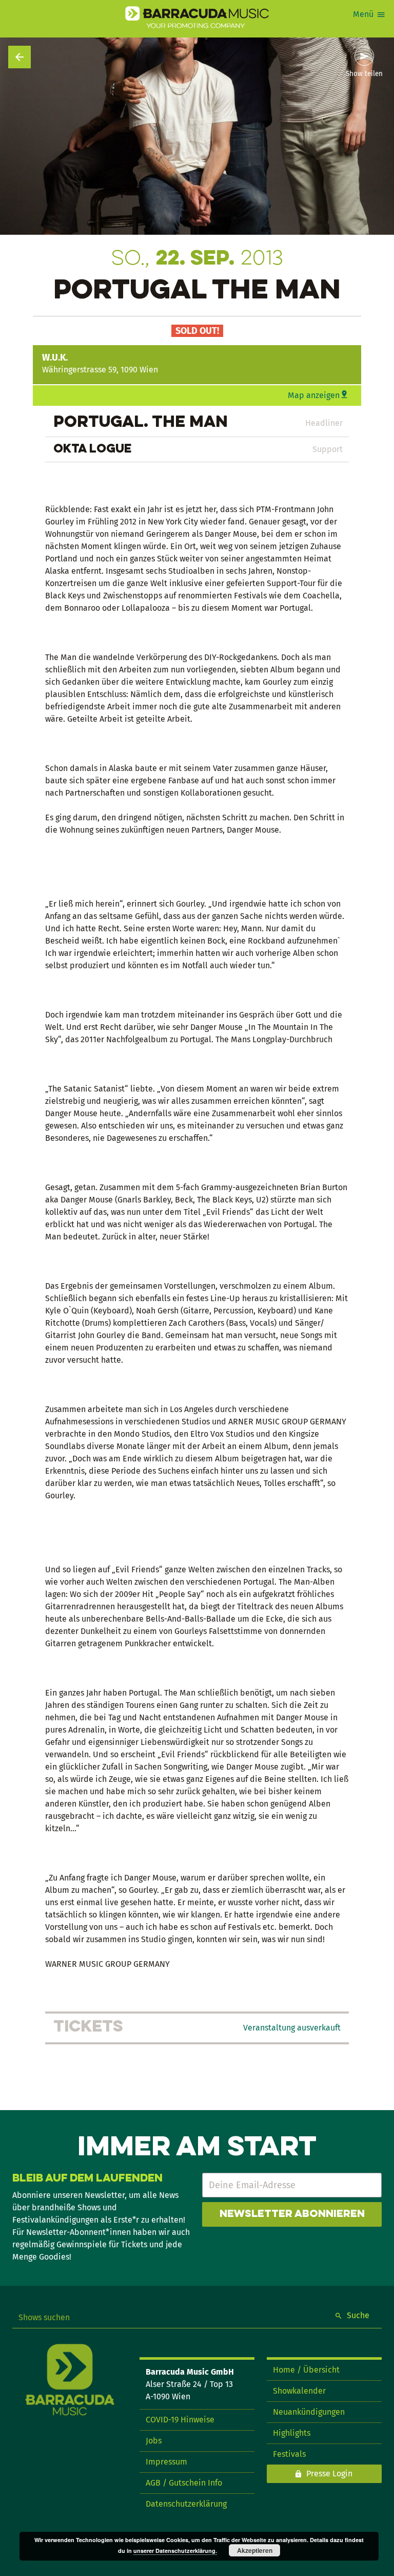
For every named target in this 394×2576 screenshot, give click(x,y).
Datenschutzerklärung (186, 2504)
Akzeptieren (255, 2550)
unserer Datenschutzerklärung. (175, 2551)
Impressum (166, 2462)
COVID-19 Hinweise (180, 2420)
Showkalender (299, 2391)
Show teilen (364, 74)
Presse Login (329, 2474)
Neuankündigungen (309, 2412)
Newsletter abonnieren (292, 2214)
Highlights (292, 2433)
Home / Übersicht (306, 2370)
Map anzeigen (314, 395)
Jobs (154, 2441)
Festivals (289, 2454)
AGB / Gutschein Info (184, 2483)
